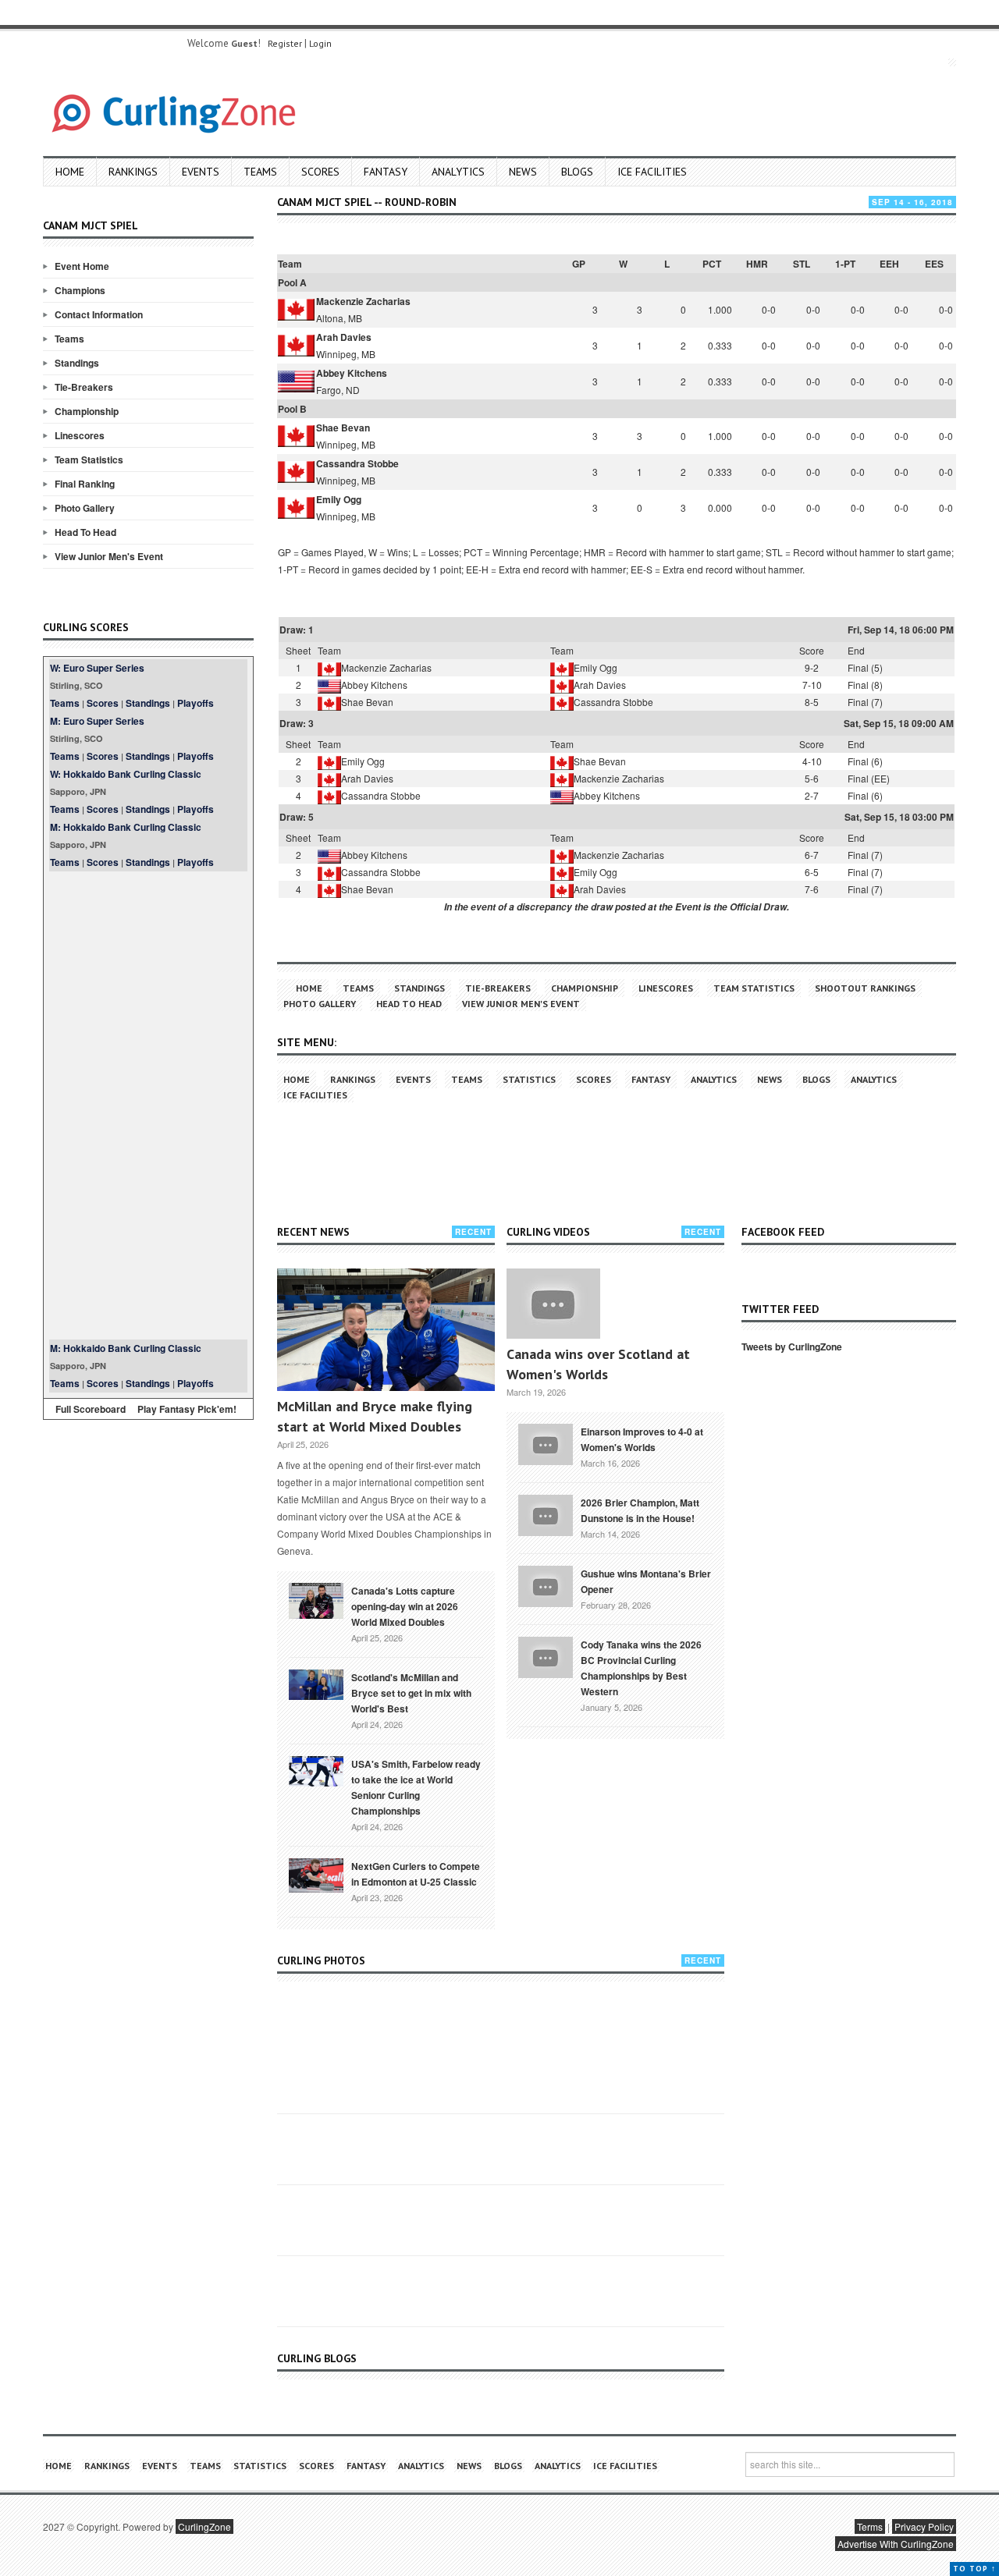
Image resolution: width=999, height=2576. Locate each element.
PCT (712, 264)
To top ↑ (974, 2569)
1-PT (845, 264)
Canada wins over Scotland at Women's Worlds (598, 1364)
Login (320, 43)
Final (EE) (869, 778)
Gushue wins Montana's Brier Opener (646, 1581)
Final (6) (865, 761)
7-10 (812, 685)
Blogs (577, 172)
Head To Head (85, 532)
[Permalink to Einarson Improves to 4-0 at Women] (546, 1442)
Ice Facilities (652, 172)
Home (70, 172)
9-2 (812, 667)
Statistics (529, 1079)
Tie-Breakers (84, 387)
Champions (80, 290)
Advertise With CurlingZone (896, 2544)
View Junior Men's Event (109, 556)
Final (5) (865, 667)
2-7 (812, 795)
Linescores (80, 435)
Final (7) (865, 702)
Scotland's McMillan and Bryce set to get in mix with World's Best (411, 1693)
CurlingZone (204, 2526)
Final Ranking (85, 484)
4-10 (812, 761)
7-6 (812, 889)
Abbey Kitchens (352, 373)
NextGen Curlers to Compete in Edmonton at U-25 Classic (416, 1874)
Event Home (82, 266)
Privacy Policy (924, 2526)
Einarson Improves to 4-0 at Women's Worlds (642, 1439)
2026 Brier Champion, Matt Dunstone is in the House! (640, 1510)
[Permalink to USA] (316, 1770)
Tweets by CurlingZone (792, 1347)
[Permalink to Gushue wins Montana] (546, 1584)
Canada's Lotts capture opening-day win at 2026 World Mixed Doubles (405, 1606)
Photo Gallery (85, 508)
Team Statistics (89, 459)
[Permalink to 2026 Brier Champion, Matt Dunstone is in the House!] (546, 1513)
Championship (87, 411)
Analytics (458, 172)
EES (934, 264)
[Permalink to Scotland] (316, 1684)
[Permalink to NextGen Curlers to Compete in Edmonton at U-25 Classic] (316, 1874)
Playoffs (196, 703)
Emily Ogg (339, 499)
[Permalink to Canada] (316, 1599)
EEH (889, 264)
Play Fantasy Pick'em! (187, 1409)
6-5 (812, 872)
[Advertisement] (148, 1105)
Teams (260, 172)
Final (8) (865, 685)
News (523, 172)
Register (285, 43)
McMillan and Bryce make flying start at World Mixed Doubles (375, 1416)
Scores (320, 172)
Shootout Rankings (865, 988)
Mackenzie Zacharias (363, 301)
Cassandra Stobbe (357, 463)
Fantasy (386, 172)
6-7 (812, 855)
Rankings (133, 172)
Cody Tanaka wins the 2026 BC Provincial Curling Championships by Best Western (641, 1668)
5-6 (812, 778)
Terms (870, 2526)
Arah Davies (344, 337)
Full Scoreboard (91, 1409)
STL (802, 264)
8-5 (812, 702)
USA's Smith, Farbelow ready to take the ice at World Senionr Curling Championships (416, 1787)
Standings (77, 363)
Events (201, 172)
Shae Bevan (343, 428)
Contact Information (99, 314)
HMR (757, 264)
